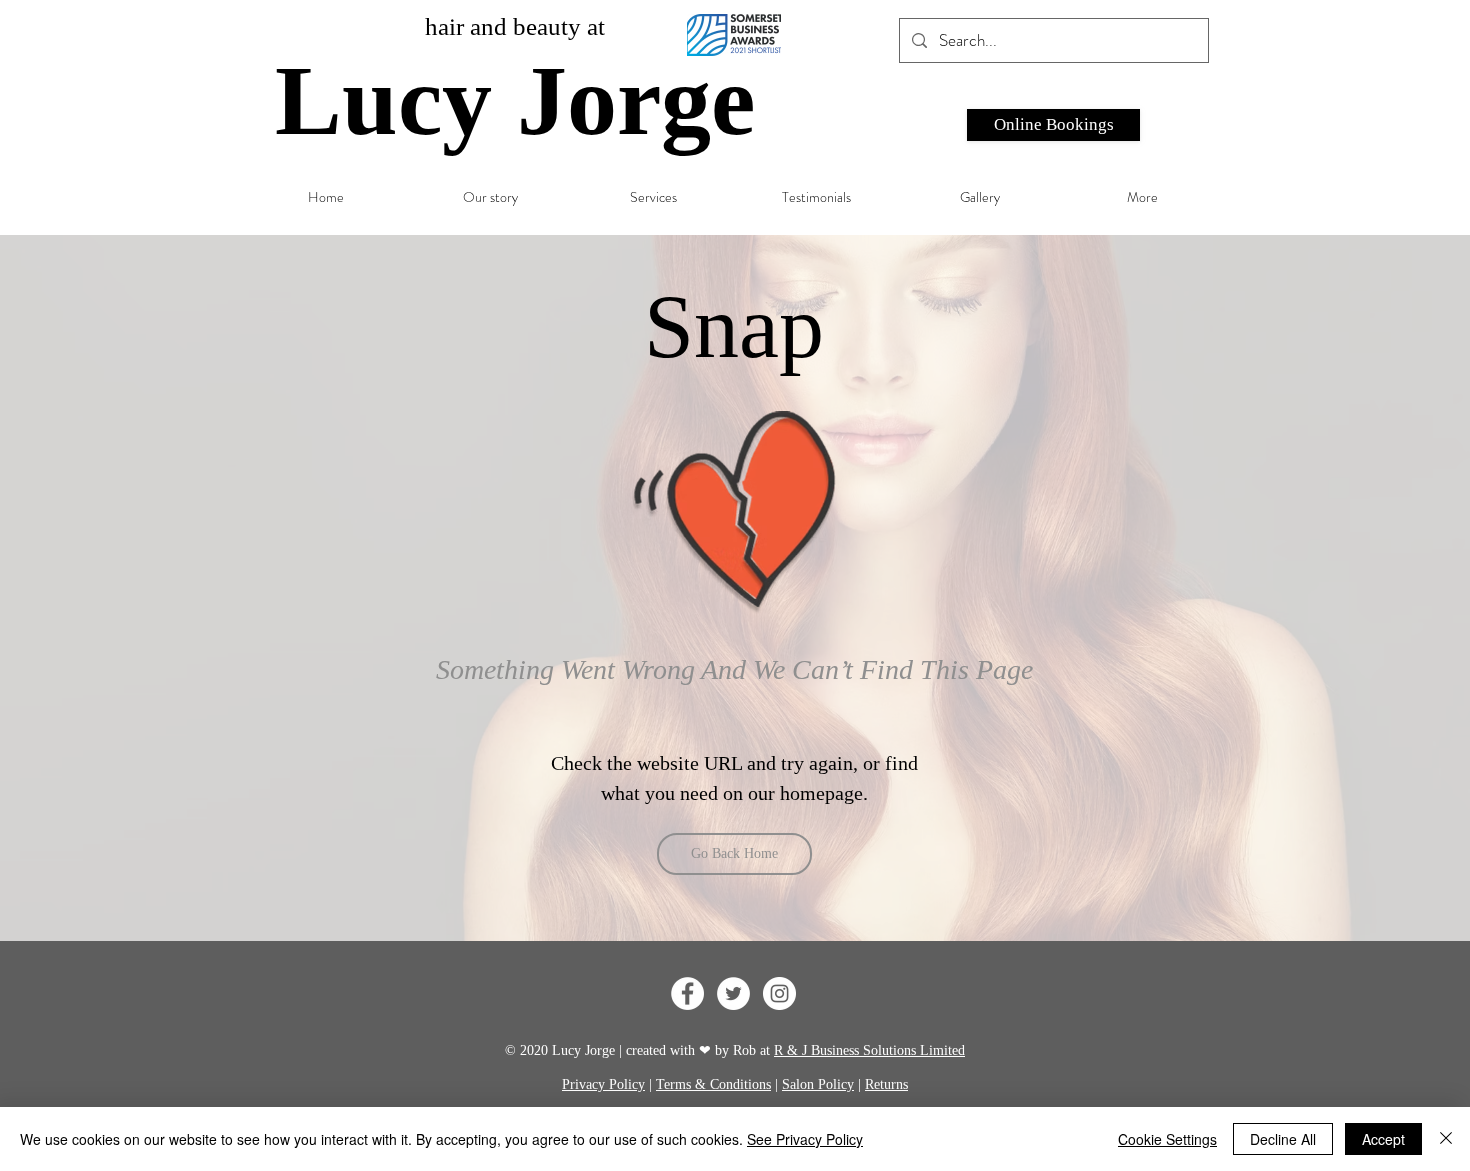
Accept (1383, 1139)
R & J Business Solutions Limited (869, 1050)
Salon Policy (818, 1084)
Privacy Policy (603, 1084)
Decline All (1283, 1139)
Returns (886, 1084)
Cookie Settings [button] (1167, 1139)
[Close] (1446, 1139)
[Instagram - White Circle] (779, 993)
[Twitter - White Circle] (733, 993)
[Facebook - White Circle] (687, 993)
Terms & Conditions (713, 1084)
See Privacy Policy (805, 1139)
